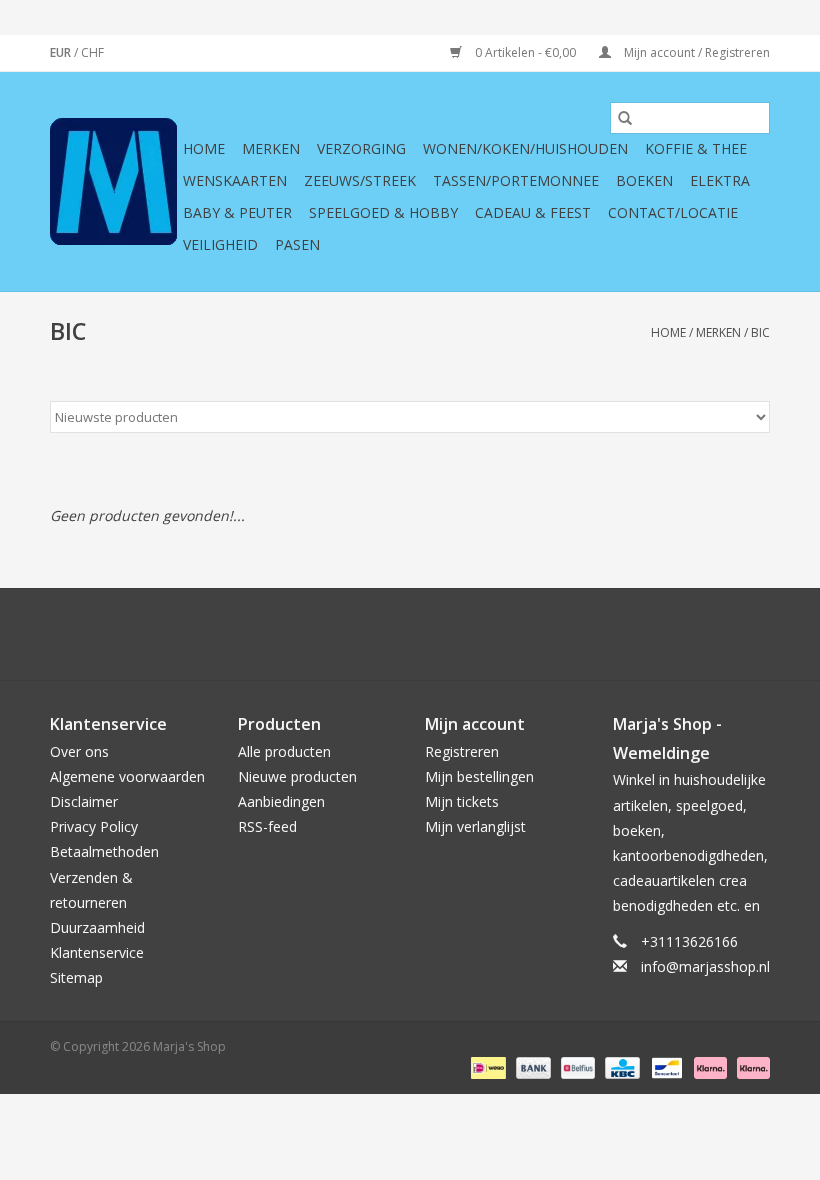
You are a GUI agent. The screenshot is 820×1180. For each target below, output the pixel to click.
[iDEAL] (486, 1066)
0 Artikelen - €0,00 (525, 52)
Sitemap (76, 977)
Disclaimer (84, 801)
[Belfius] (576, 1066)
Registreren (462, 751)
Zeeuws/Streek (360, 180)
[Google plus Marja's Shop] (374, 634)
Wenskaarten (235, 180)
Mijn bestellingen (479, 776)
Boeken (644, 180)
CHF (92, 52)
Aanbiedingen (281, 801)
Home (204, 148)
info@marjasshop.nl (705, 966)
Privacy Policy (94, 826)
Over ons (79, 751)
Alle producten (284, 751)
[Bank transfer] (531, 1066)
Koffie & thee (696, 148)
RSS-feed (267, 826)
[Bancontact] (665, 1066)
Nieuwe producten (297, 776)
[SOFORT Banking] (708, 1066)
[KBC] (620, 1066)
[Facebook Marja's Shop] (302, 634)
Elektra (720, 180)
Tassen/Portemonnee (516, 180)
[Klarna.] (750, 1066)
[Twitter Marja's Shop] (338, 634)
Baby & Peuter (237, 212)
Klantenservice (97, 952)
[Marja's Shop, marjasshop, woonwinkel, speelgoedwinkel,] (113, 181)
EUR (62, 52)
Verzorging (361, 148)
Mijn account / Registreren (695, 52)
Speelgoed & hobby (383, 212)
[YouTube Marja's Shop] (446, 634)
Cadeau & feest (533, 212)
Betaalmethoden (104, 851)
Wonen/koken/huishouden (525, 148)
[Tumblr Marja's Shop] (482, 634)
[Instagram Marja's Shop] (518, 634)
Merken (271, 148)
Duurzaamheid (97, 927)
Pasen (297, 244)
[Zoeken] (625, 118)
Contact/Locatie (673, 212)
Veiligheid (220, 244)
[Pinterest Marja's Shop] (410, 634)
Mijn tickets (462, 801)
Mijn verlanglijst (475, 826)
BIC (760, 332)
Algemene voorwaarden (127, 776)
